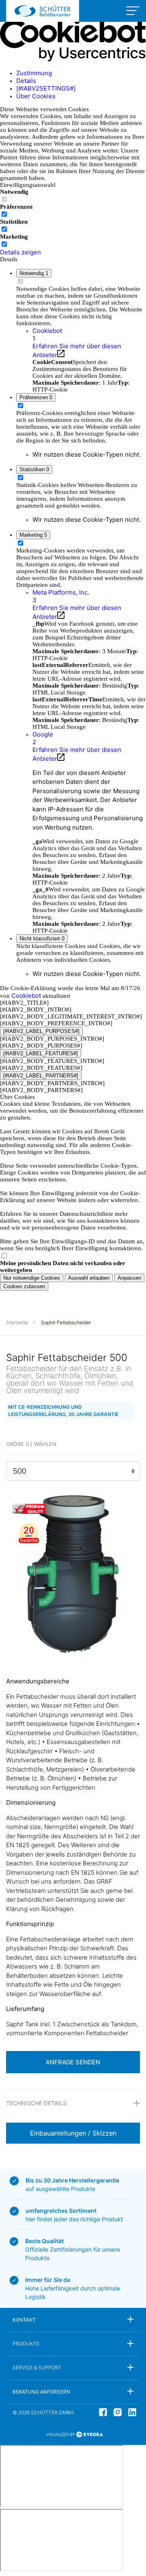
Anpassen (129, 1278)
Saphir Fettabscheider (66, 1322)
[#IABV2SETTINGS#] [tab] (46, 88)
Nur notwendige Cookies (32, 1278)
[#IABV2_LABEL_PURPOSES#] (41, 1031)
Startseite (17, 1322)
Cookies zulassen (24, 1286)
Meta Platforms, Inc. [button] (61, 596)
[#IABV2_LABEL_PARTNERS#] (41, 1076)
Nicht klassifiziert (42, 939)
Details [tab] (26, 81)
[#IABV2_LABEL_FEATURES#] (41, 1053)
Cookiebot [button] (47, 334)
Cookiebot (26, 996)
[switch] (4, 214)
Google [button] (43, 738)
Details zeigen (20, 252)
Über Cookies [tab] (36, 96)
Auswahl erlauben (89, 1278)
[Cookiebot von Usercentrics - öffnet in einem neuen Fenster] (73, 59)
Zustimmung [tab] (34, 73)
